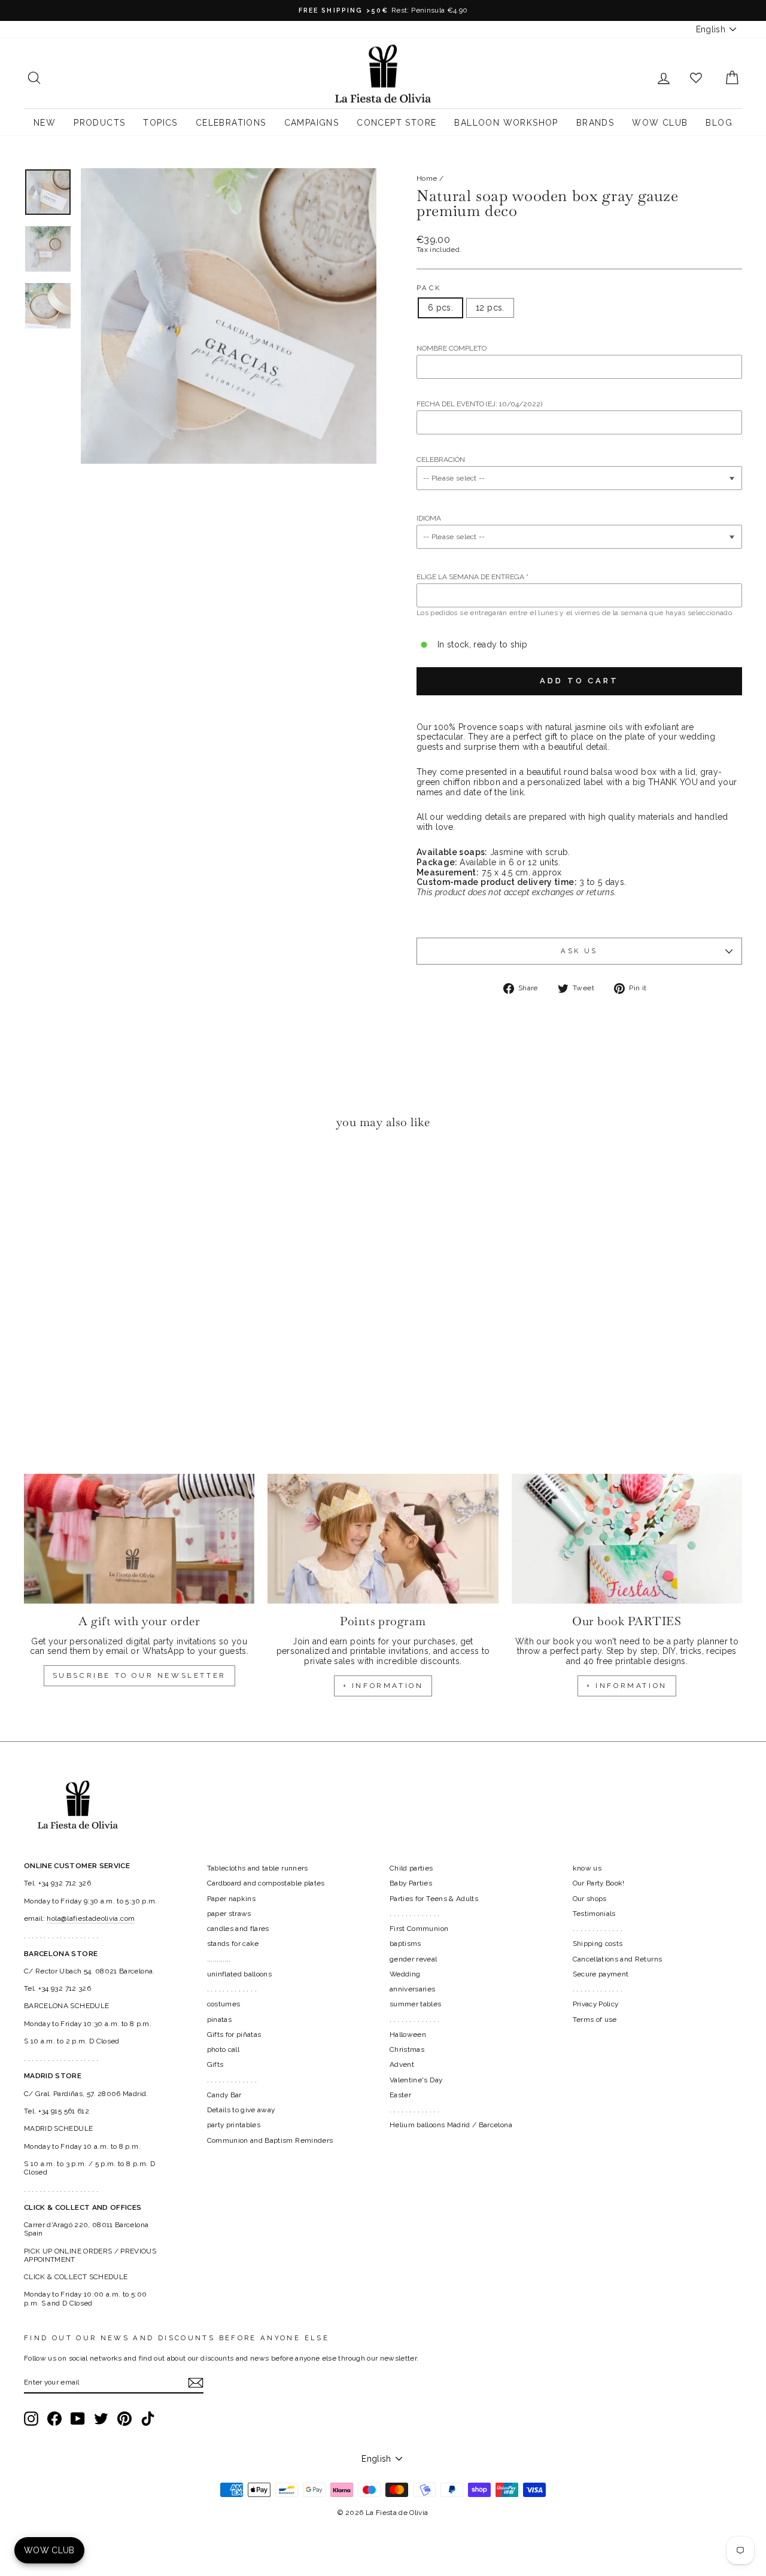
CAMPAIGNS (312, 123)
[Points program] (383, 1539)
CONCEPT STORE (396, 123)
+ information (383, 1686)
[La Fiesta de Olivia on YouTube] (78, 2419)
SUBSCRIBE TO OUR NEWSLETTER (139, 1675)
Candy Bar (224, 2095)
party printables (234, 2125)
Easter (400, 2095)
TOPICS (160, 123)
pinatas (219, 2020)
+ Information (627, 1686)
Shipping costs (598, 1944)
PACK (429, 288)
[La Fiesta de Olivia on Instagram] (31, 2419)
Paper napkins (232, 1899)
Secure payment (601, 1974)
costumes (224, 2004)
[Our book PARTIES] (627, 1539)
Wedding (405, 1974)
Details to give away (241, 2110)
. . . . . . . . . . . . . (232, 1989)
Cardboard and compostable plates (266, 1883)
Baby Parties (411, 1883)
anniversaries (413, 1989)
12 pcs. (490, 308)
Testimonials (594, 1914)
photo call (224, 2049)
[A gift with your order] (139, 1539)
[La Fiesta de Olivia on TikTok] (148, 2419)
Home (427, 178)
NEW (45, 123)
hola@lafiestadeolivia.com (91, 1918)
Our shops (590, 1899)
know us (587, 1868)
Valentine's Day (416, 2080)
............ (219, 1959)
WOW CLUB (660, 123)
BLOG (719, 123)
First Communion (419, 1929)
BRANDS (595, 123)
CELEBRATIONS (231, 123)
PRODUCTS (99, 123)
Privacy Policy (596, 2004)
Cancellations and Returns (618, 1959)
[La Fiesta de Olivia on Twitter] (101, 2419)
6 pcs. (440, 308)
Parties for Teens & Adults (434, 1899)
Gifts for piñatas (234, 2034)
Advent (402, 2064)
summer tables (416, 2004)
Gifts (215, 2064)
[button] (36, 1175)
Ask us (579, 951)
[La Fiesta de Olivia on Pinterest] (124, 2419)
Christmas (407, 2049)
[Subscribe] (196, 2383)
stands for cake (233, 1944)
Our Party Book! (599, 1883)
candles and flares (238, 1929)
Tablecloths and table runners (258, 1868)
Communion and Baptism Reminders (270, 2140)
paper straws (229, 1914)
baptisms (405, 1944)
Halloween (408, 2034)
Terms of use (595, 2020)
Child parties (411, 1868)
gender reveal (414, 1959)
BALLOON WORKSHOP (506, 123)
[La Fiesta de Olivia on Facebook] (54, 2419)
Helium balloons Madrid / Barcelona (451, 2125)
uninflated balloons (240, 1974)
